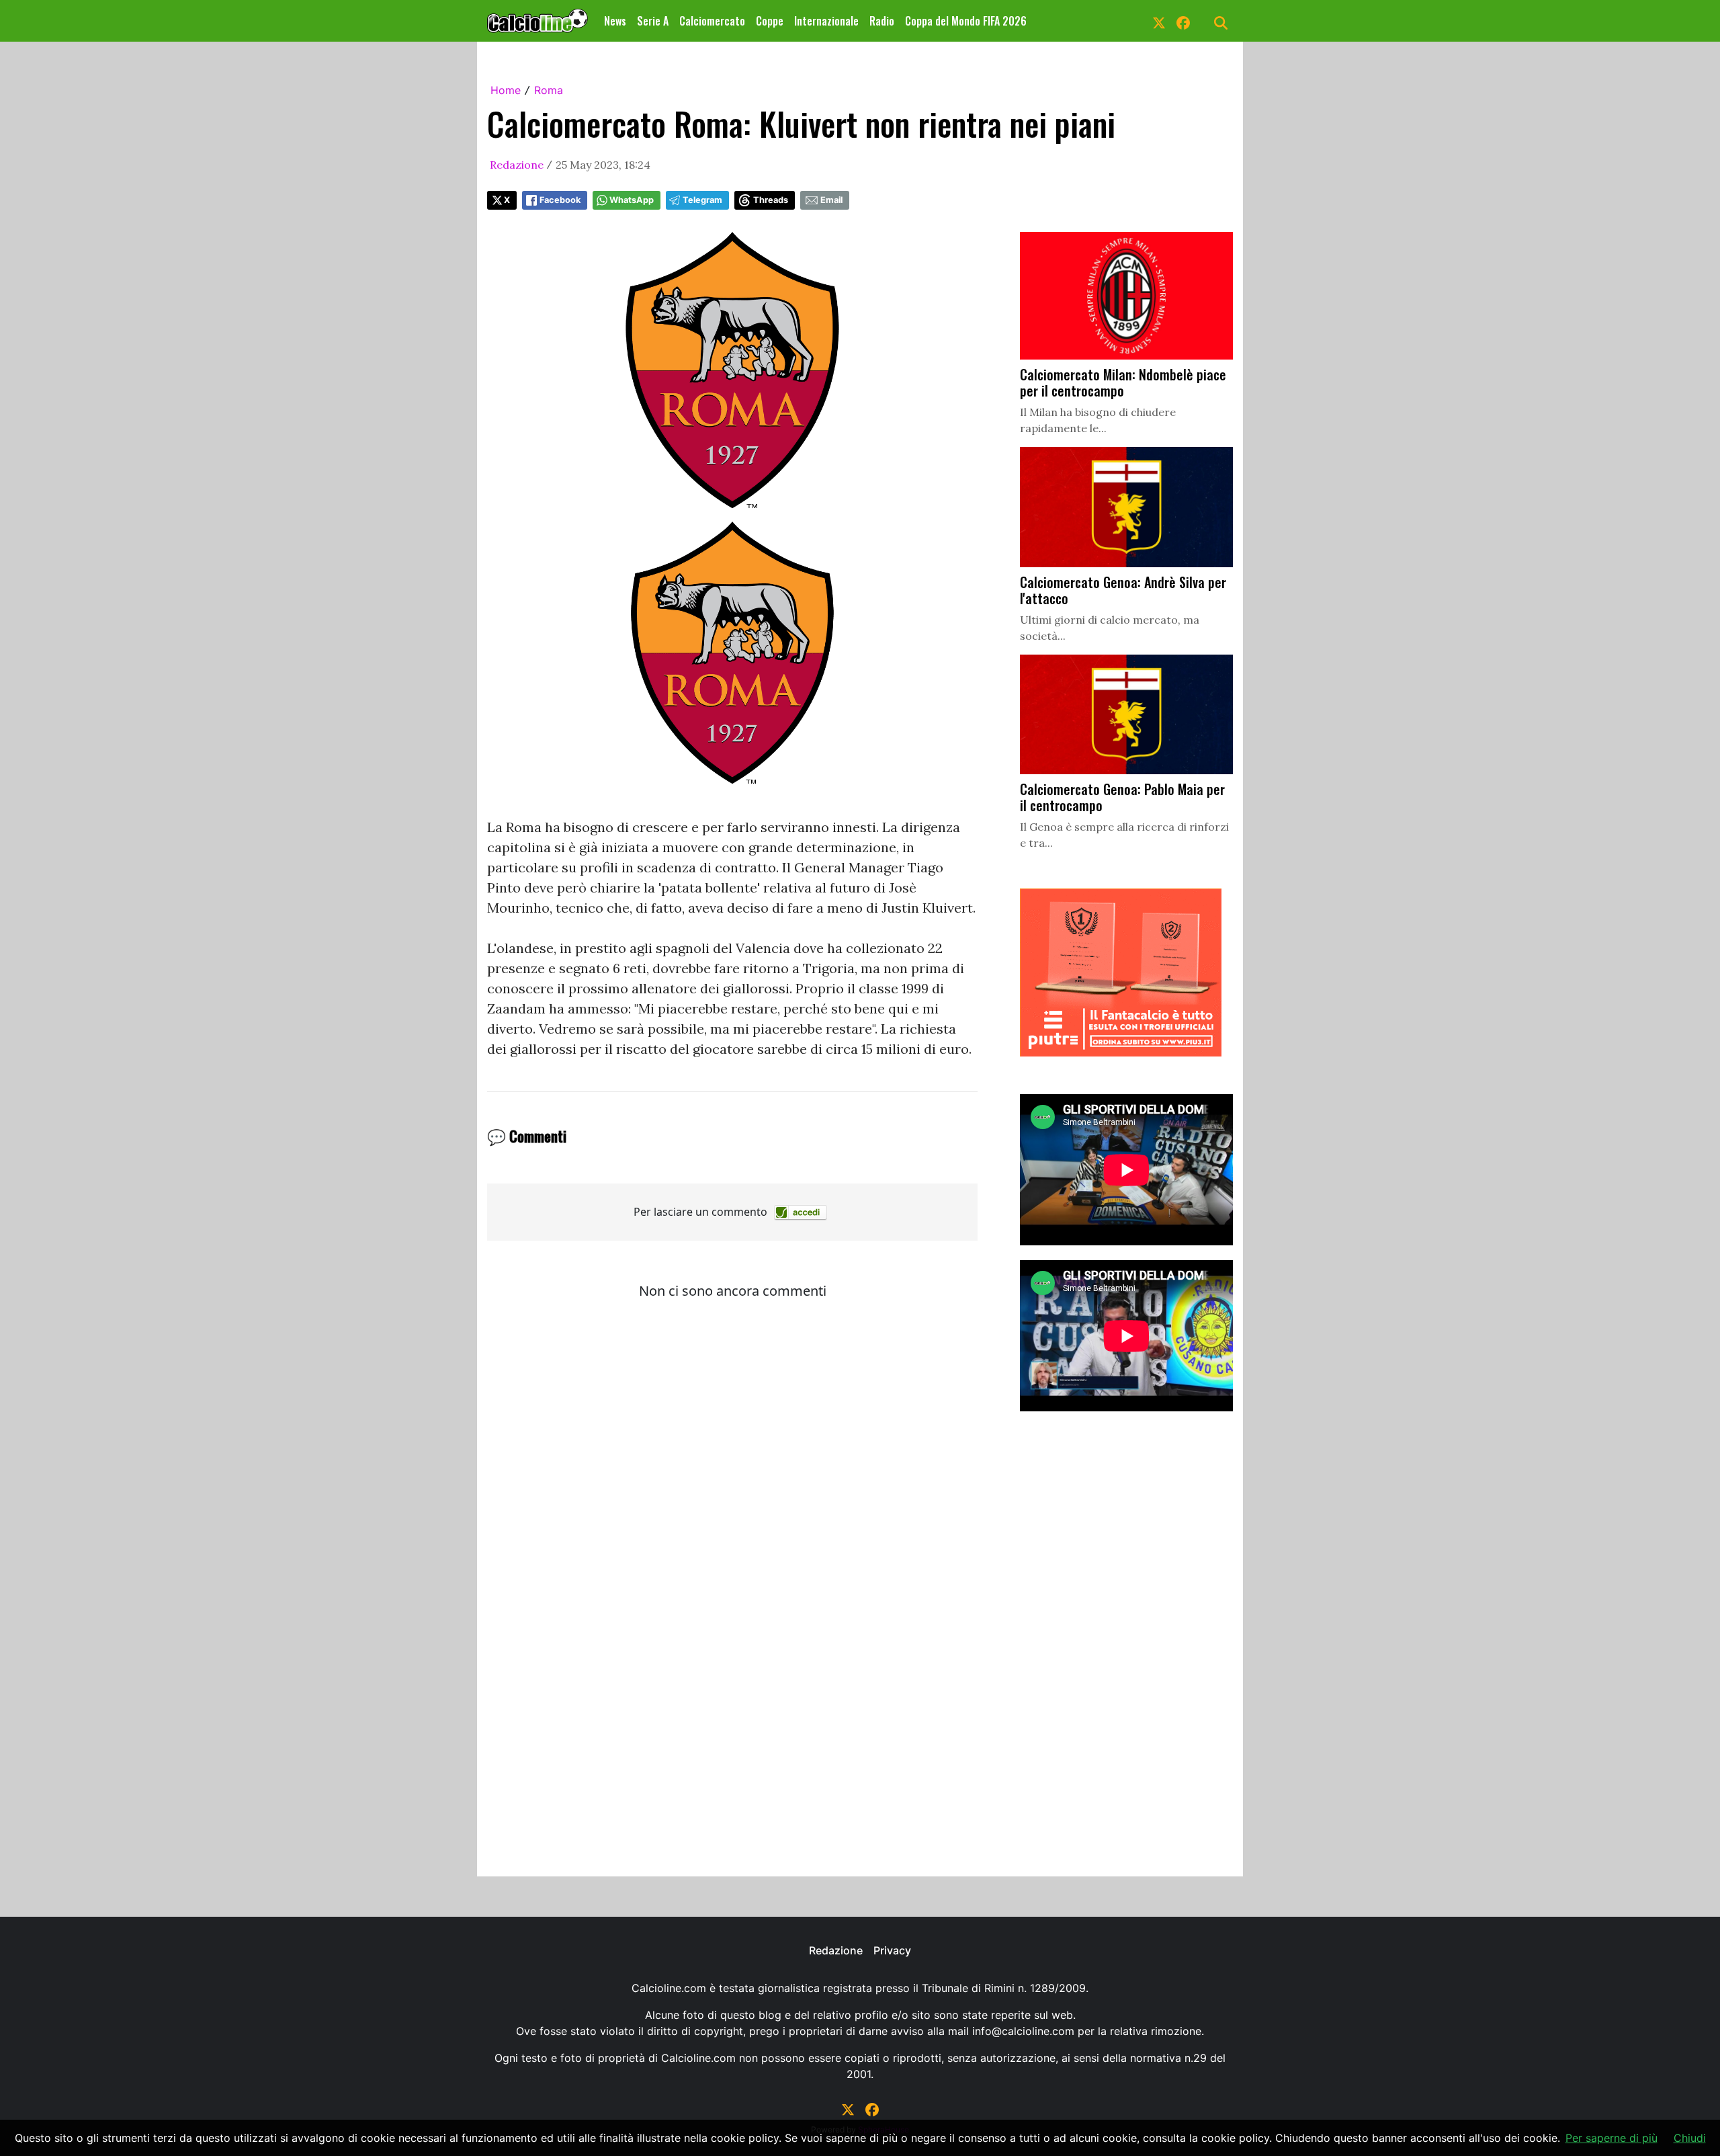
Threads (771, 200)
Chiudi (1690, 2138)
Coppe (770, 21)
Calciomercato (712, 21)
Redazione (517, 165)
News (615, 21)
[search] (1221, 21)
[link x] (1159, 21)
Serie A (653, 21)
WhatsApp (632, 200)
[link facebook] (1183, 21)
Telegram (702, 200)
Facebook (560, 200)
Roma (549, 90)
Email (831, 200)
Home (506, 90)
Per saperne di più (1611, 2138)
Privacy (892, 1950)
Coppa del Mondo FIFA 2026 (966, 21)
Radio (882, 21)
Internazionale (826, 21)
